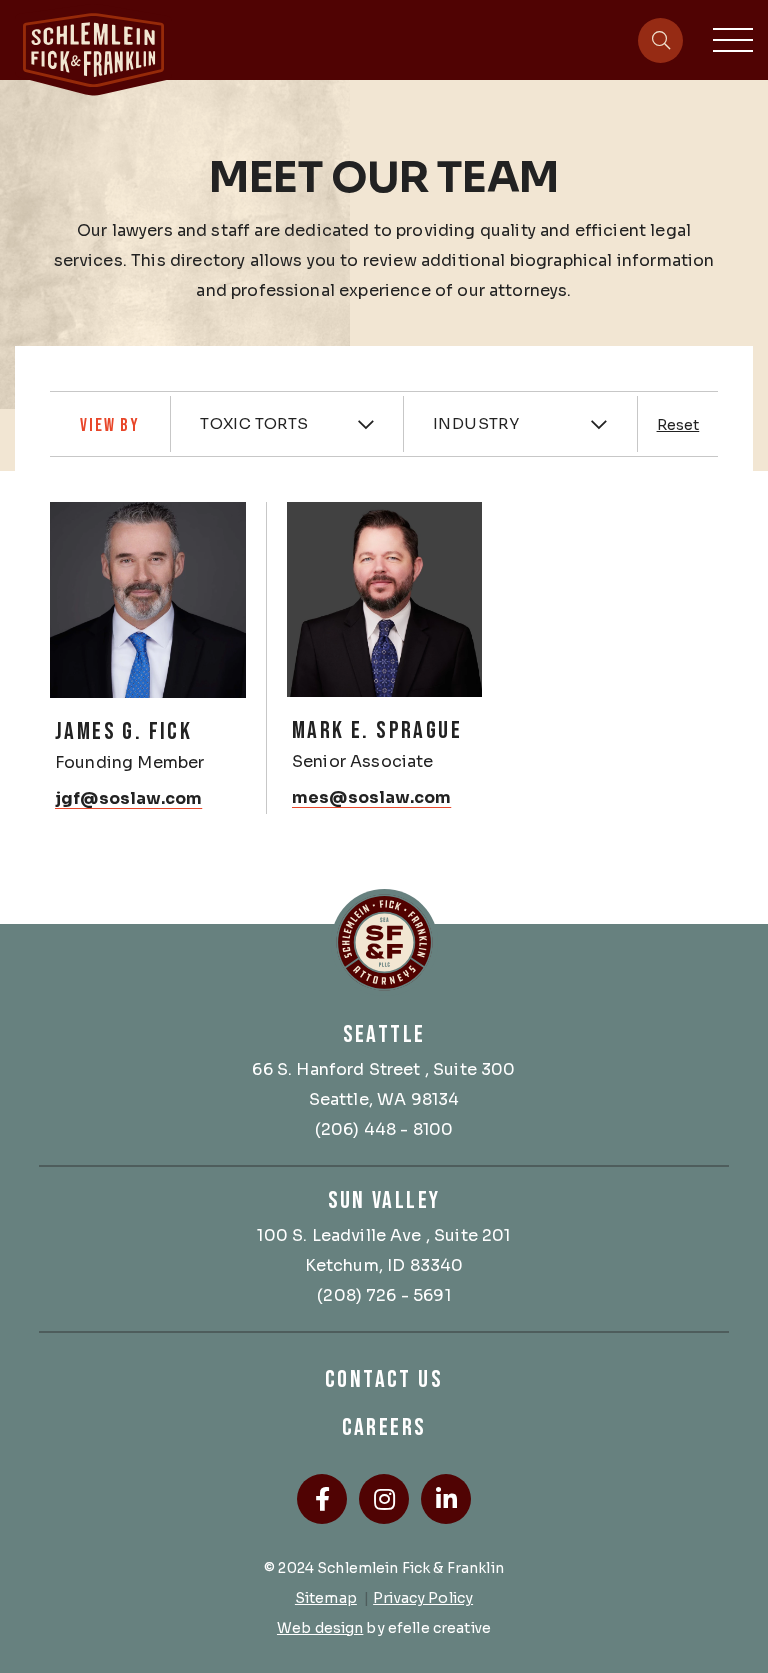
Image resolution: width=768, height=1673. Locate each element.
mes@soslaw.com (371, 797)
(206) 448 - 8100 (384, 1129)
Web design (320, 1628)
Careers (384, 1427)
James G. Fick (123, 731)
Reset (678, 425)
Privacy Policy (423, 1598)
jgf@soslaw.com (128, 798)
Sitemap (326, 1598)
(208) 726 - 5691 (384, 1295)
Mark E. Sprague (377, 730)
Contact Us (384, 1379)
